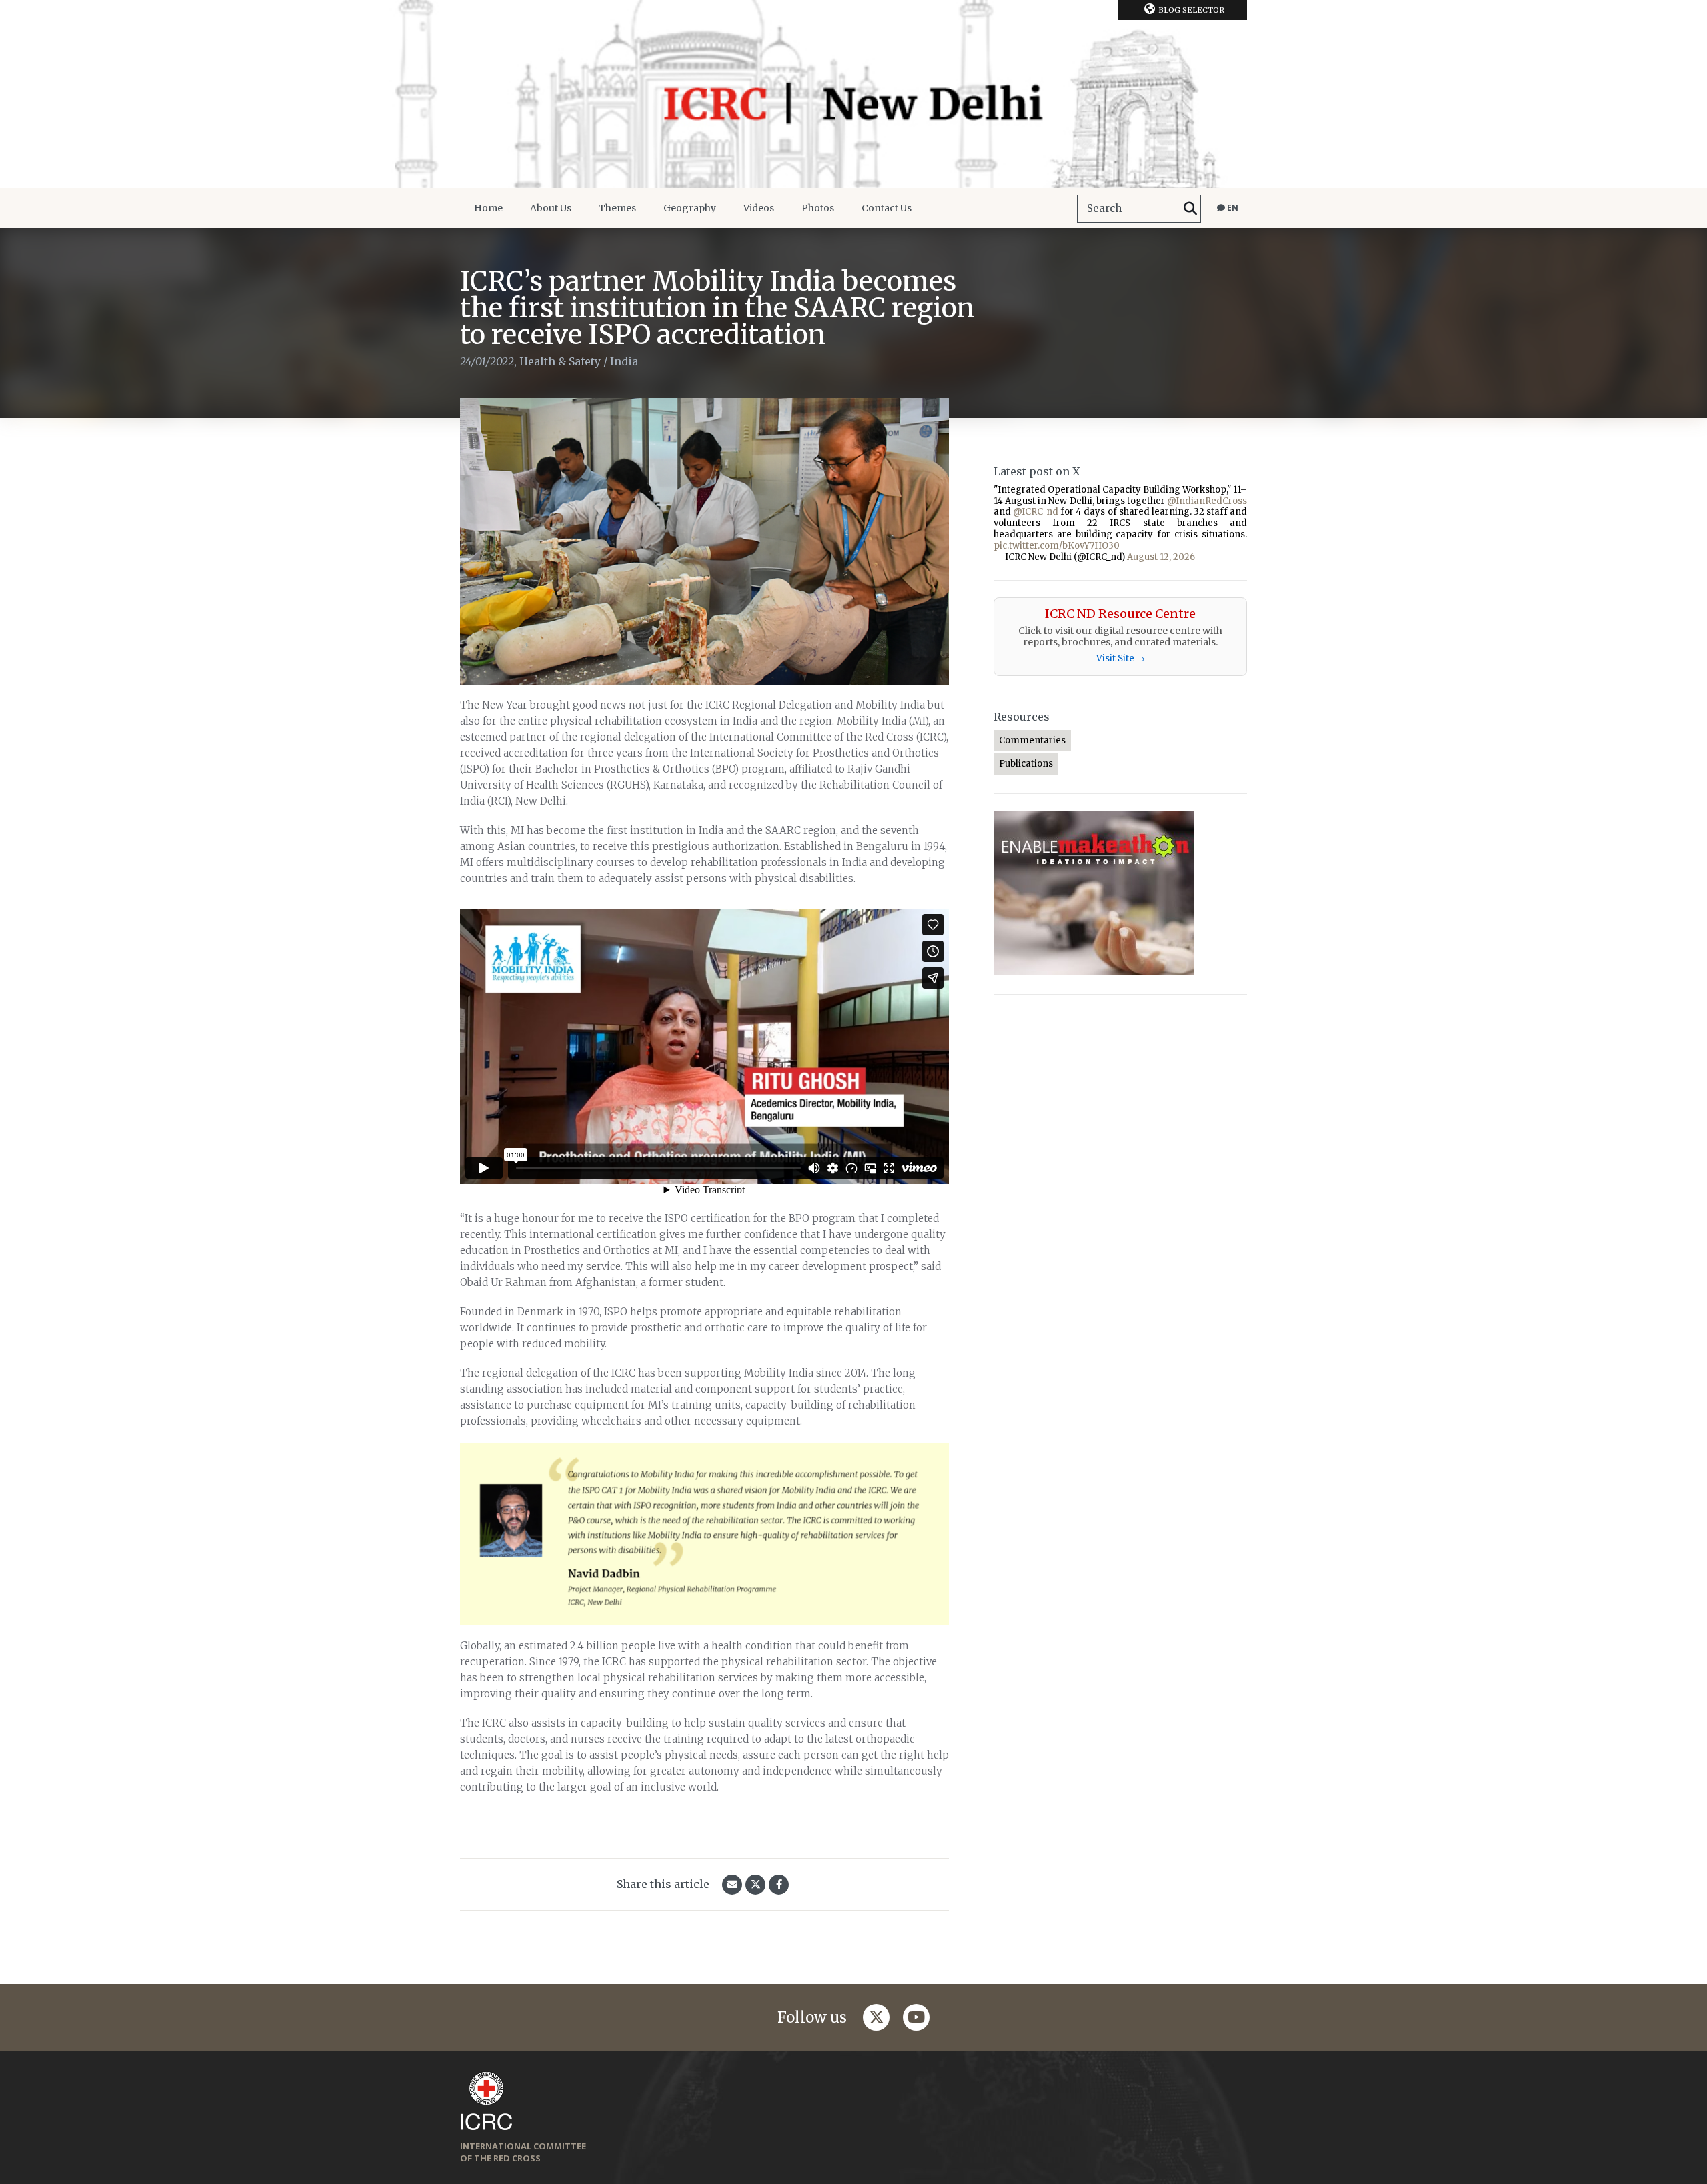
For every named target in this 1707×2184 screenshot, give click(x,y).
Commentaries (1032, 740)
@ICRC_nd (1036, 512)
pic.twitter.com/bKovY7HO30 (1057, 546)
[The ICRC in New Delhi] (853, 94)
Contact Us (887, 208)
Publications (1026, 764)
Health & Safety (560, 361)
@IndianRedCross (1207, 501)
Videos (759, 208)
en (1232, 208)
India (624, 361)
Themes (617, 208)
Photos (818, 208)
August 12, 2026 (1161, 557)
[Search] (1190, 209)
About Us (551, 208)
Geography (690, 208)
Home (488, 208)
